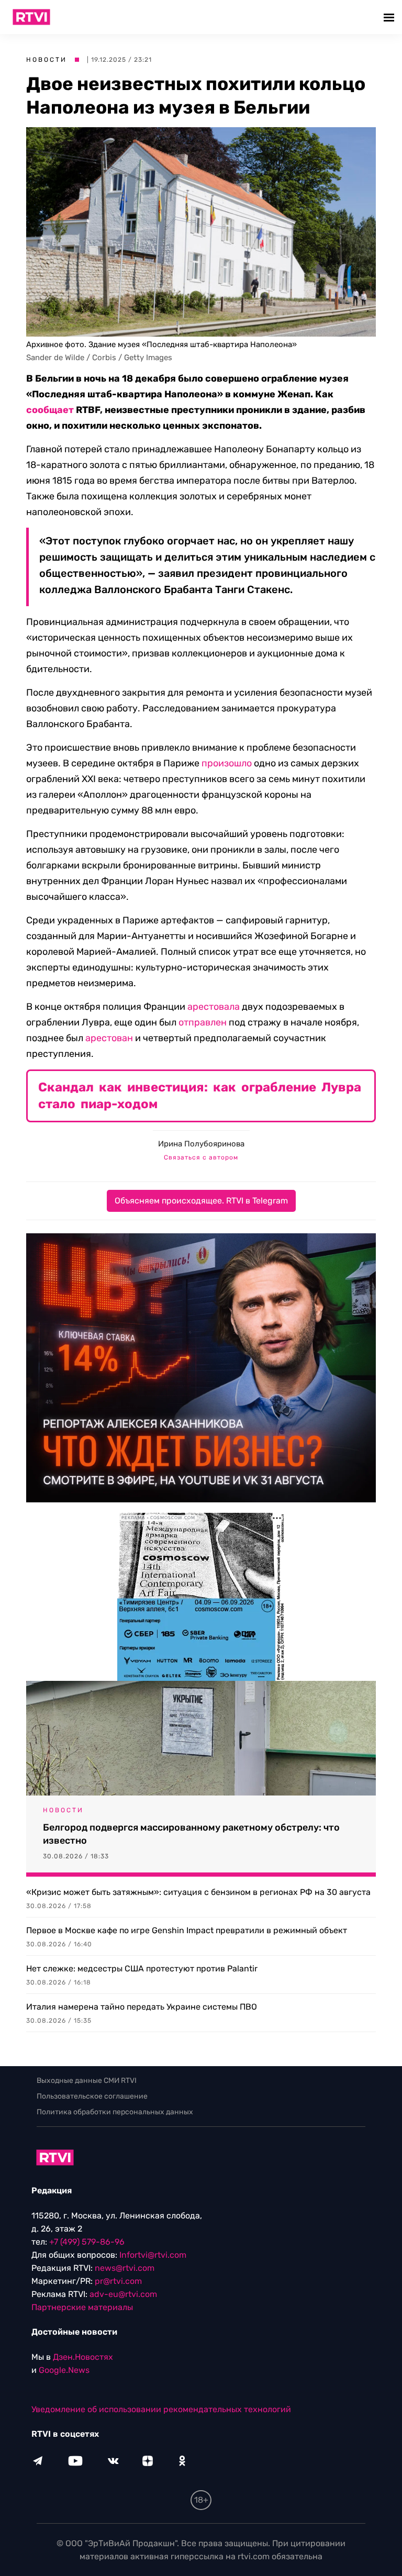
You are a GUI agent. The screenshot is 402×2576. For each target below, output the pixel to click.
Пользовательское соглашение (92, 2096)
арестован (109, 1038)
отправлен (203, 1022)
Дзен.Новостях (83, 2357)
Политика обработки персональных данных (115, 2112)
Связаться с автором (201, 1157)
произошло (227, 763)
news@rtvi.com (125, 2268)
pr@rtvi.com (118, 2281)
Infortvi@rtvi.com (153, 2255)
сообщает (50, 410)
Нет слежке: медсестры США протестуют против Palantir (142, 1969)
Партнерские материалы (82, 2307)
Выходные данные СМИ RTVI (87, 2081)
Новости (47, 60)
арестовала (214, 1007)
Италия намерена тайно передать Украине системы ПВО (142, 2007)
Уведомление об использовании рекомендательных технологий (161, 2409)
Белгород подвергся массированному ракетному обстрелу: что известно (191, 1834)
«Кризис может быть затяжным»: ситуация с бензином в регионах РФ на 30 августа (198, 1892)
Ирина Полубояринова (201, 1144)
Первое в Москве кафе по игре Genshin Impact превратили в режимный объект (187, 1930)
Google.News (64, 2370)
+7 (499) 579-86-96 (87, 2242)
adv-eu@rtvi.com (123, 2294)
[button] (390, 17)
